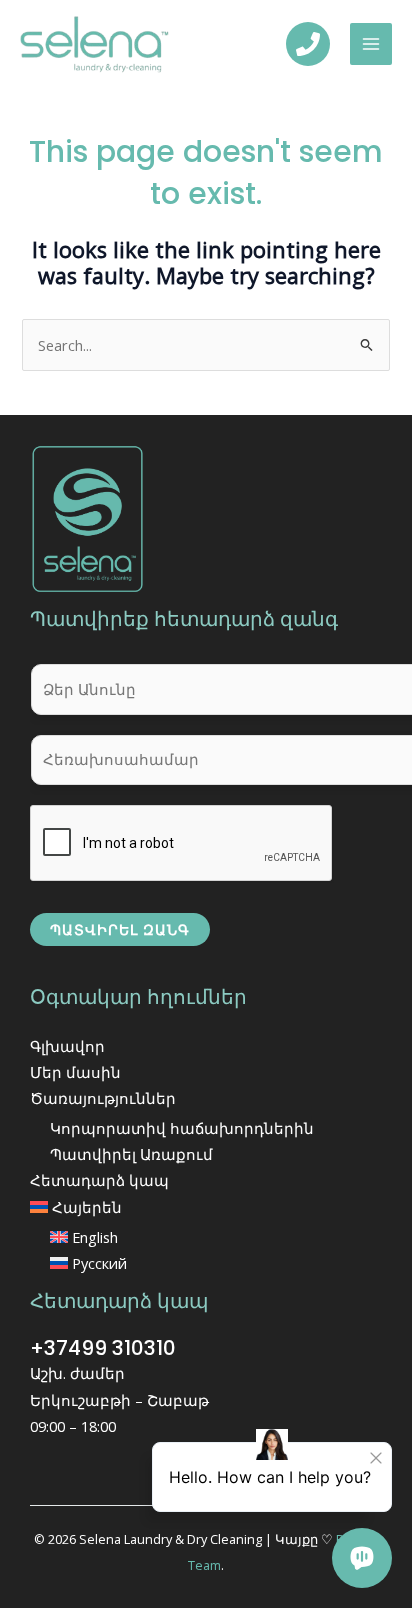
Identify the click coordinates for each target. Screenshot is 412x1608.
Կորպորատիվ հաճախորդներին (182, 1128)
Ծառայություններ (103, 1098)
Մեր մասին (75, 1072)
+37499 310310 (103, 1348)
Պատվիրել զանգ (120, 929)
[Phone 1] (308, 44)
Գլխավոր (67, 1046)
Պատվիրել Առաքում (131, 1154)
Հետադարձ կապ (99, 1180)
